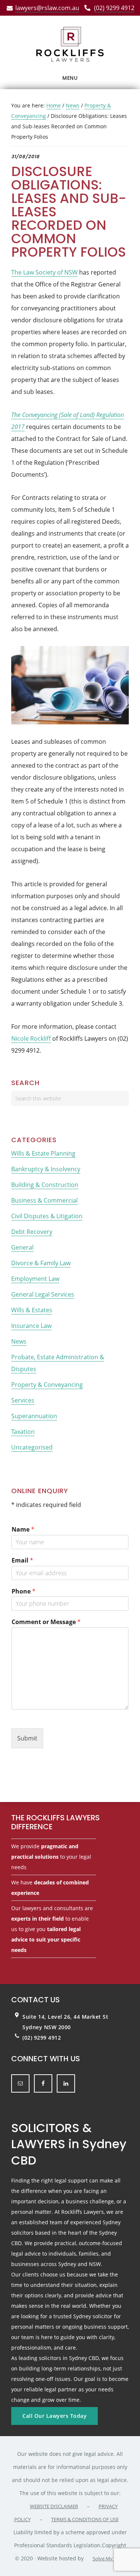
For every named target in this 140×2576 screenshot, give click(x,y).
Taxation (23, 1432)
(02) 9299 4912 (114, 8)
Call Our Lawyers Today (55, 2416)
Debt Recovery (32, 1232)
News (19, 1341)
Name (23, 1530)
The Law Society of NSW (44, 272)
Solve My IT (105, 2558)
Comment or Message (46, 1622)
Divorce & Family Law (41, 1263)
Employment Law (35, 1279)
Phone (24, 1591)
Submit (27, 1738)
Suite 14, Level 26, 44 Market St (65, 2017)
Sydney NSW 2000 (47, 2027)
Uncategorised (32, 1447)
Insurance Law (31, 1326)
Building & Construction (45, 1185)
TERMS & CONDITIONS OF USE (85, 2519)
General (22, 1247)
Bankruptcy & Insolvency (46, 1169)
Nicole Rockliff (31, 1038)
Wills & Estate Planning (43, 1153)
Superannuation (34, 1416)
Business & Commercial (44, 1200)
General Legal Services (43, 1294)
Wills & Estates (32, 1310)
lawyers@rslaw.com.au (47, 8)
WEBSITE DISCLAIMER (54, 2506)
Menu (70, 78)
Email (22, 1560)
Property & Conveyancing (47, 1385)
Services (23, 1400)
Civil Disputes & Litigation (47, 1216)
